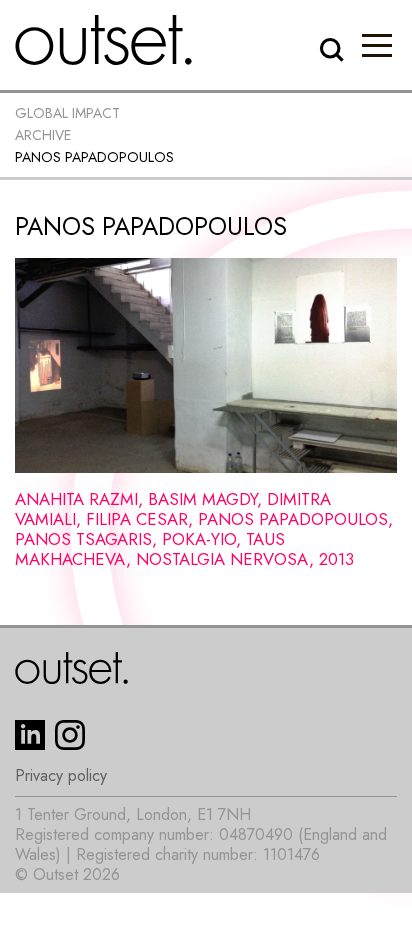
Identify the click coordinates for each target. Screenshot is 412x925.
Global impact (67, 113)
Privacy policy (61, 776)
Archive (43, 135)
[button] (377, 45)
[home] (104, 40)
